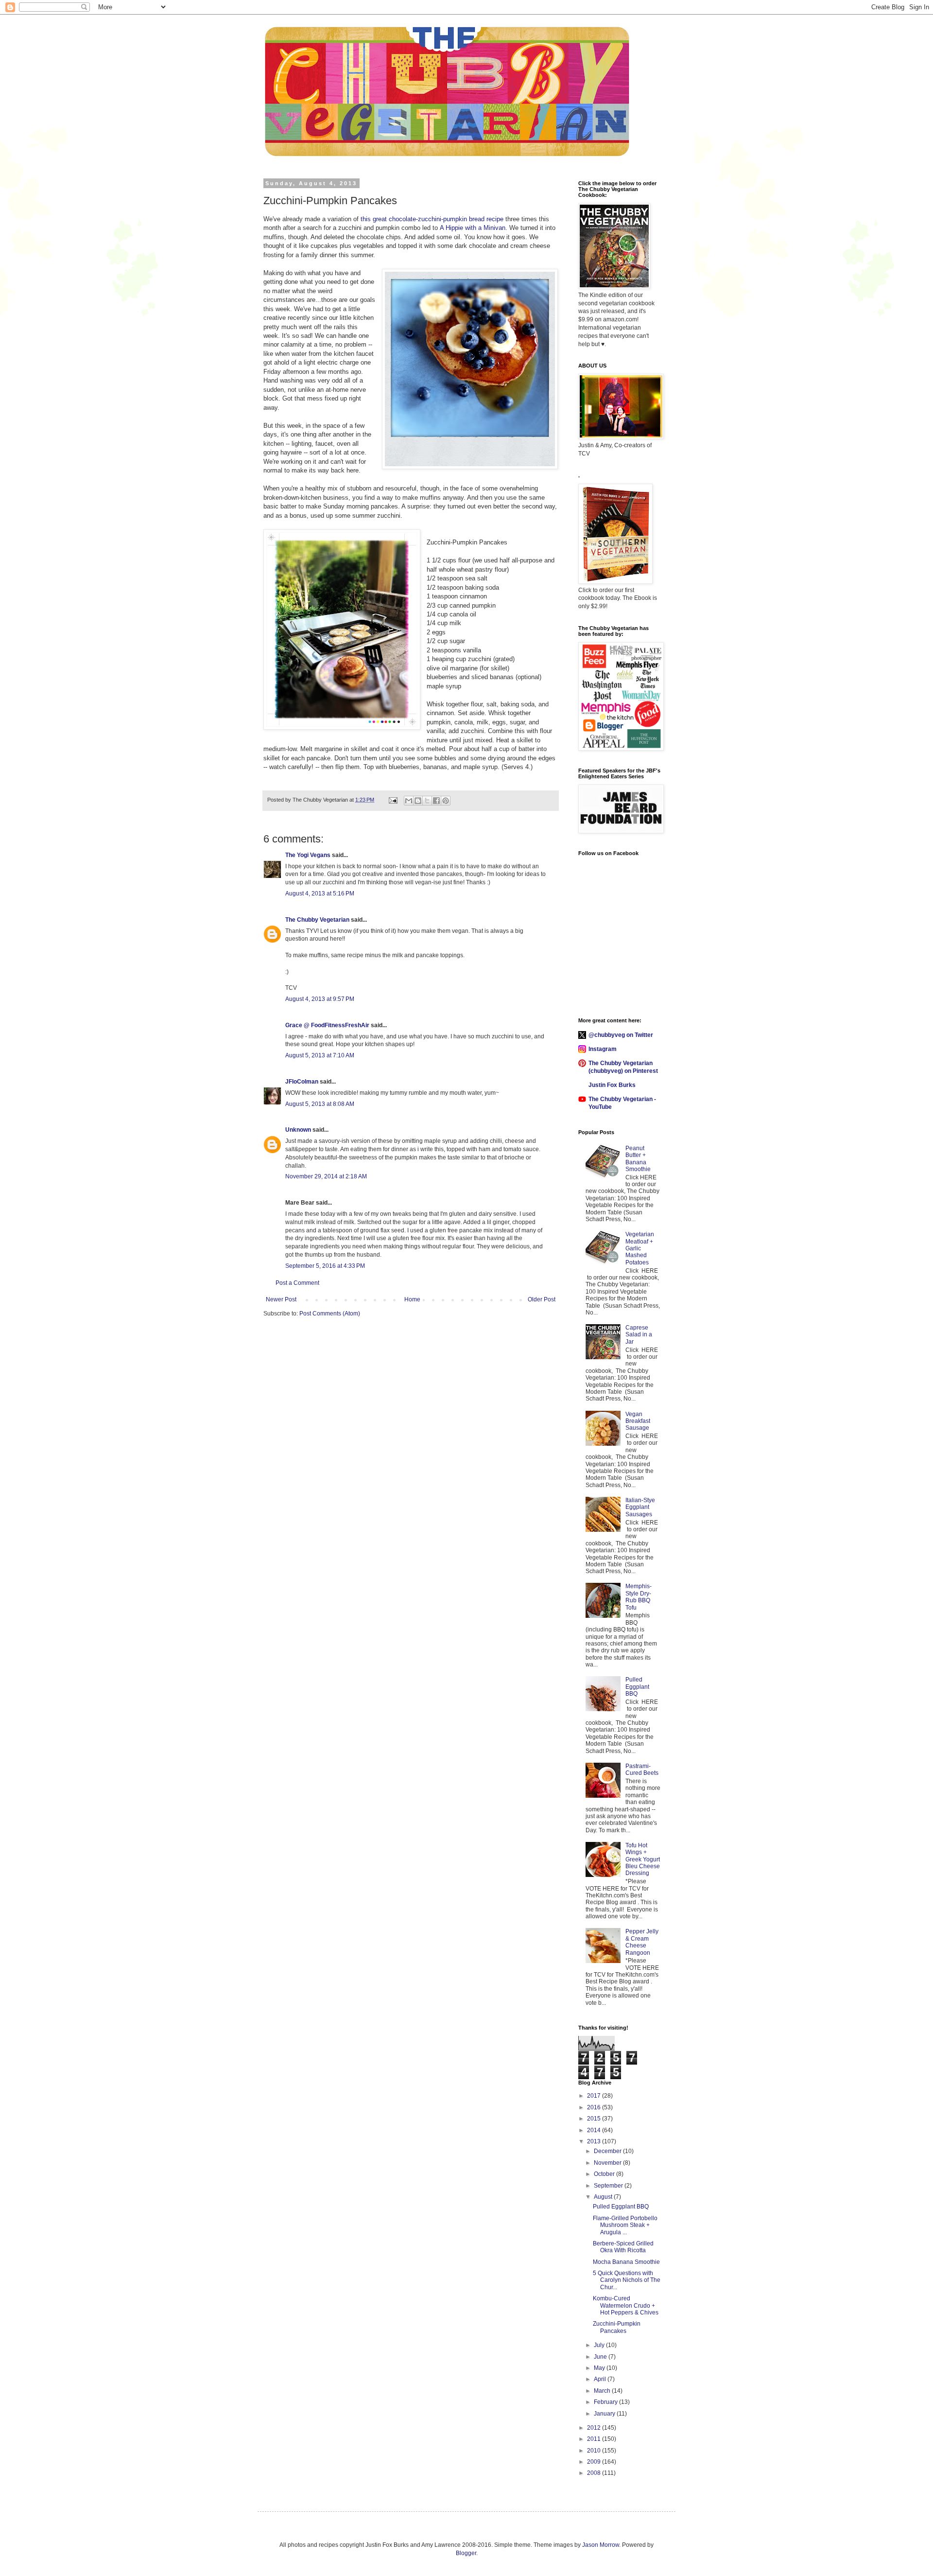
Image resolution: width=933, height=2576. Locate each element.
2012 (595, 2428)
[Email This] (409, 801)
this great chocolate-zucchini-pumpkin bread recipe (432, 219)
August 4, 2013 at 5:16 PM (320, 894)
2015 (595, 2119)
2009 (595, 2462)
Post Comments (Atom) (330, 1314)
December (608, 2151)
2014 (595, 2130)
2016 (595, 2107)
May (600, 2368)
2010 (595, 2451)
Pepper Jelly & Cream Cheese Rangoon (642, 1942)
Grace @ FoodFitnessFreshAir (327, 1025)
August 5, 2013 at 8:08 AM (320, 1104)
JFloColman (302, 1082)
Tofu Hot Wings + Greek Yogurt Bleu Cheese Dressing (643, 1859)
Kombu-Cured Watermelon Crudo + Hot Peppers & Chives (626, 2305)
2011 (595, 2439)
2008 (595, 2473)
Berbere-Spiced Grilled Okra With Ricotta (623, 2247)
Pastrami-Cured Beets (642, 1770)
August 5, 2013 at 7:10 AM (320, 1055)
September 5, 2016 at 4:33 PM (325, 1266)
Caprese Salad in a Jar (639, 1335)
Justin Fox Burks (612, 1085)
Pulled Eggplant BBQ (637, 1687)
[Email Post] (393, 800)
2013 (595, 2141)
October (605, 2174)
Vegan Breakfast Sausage (638, 1421)
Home (412, 1299)
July (600, 2345)
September (609, 2186)
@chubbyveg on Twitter (621, 1035)
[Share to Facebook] (436, 801)
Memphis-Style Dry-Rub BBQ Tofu (639, 1597)
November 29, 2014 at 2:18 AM (326, 1176)
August (604, 2197)
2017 (595, 2096)
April (601, 2379)
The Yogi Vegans (308, 855)
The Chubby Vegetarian (317, 920)
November (608, 2163)
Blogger (466, 2553)
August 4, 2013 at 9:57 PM (320, 999)
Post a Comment (297, 1283)
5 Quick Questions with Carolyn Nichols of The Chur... (627, 2280)
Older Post (542, 1299)
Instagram (603, 1049)
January (605, 2414)
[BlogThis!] (418, 801)
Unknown (298, 1130)
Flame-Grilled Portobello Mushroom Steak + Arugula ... (625, 2225)
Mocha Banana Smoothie (626, 2262)
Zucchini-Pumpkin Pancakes (617, 2327)
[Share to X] (427, 801)
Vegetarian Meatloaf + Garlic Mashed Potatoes (640, 1248)
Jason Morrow (601, 2545)
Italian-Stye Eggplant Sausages (640, 1507)
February (606, 2402)
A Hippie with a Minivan (473, 228)
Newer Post (281, 1299)
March (603, 2391)
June (601, 2357)
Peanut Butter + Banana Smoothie (638, 1159)
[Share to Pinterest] (446, 801)
